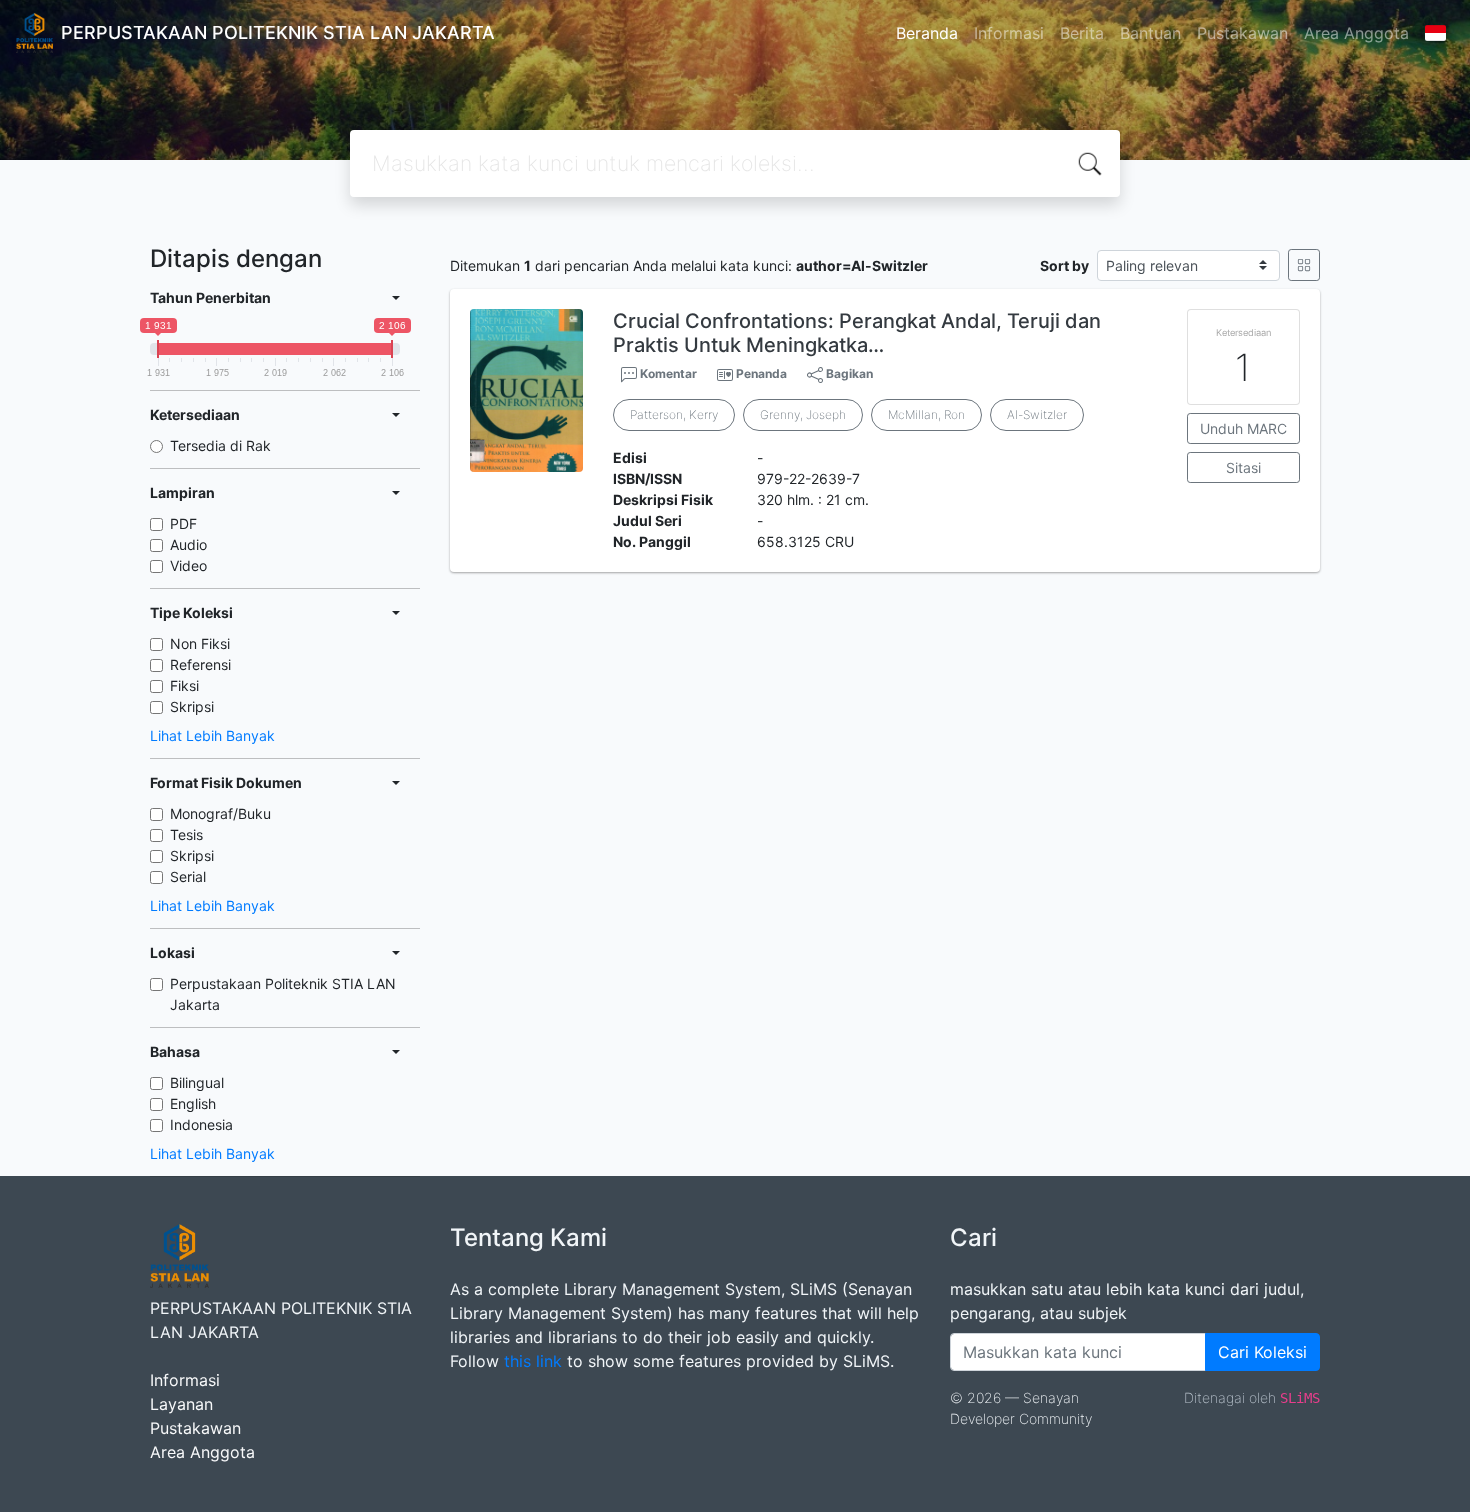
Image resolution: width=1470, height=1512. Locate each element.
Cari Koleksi (1262, 1352)
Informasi (1009, 33)
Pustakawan (1242, 33)
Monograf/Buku (220, 813)
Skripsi (192, 706)
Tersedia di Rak (220, 445)
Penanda (761, 373)
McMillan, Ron (926, 414)
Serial (188, 876)
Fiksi (184, 685)
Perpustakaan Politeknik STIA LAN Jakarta (283, 994)
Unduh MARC (1243, 428)
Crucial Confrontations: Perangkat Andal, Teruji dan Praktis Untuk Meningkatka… (857, 333)
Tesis (186, 834)
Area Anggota (1356, 33)
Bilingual (197, 1082)
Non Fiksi (200, 643)
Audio (188, 544)
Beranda (927, 33)
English (193, 1103)
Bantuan (1150, 33)
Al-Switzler (1037, 414)
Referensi (200, 664)
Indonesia (201, 1124)
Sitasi (1243, 467)
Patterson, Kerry (674, 414)
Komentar (667, 373)
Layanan (181, 1404)
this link (533, 1361)
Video (188, 565)
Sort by (1064, 265)
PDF (183, 523)
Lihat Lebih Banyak (212, 735)
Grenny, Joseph (803, 414)
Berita (1082, 33)
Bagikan (848, 373)
